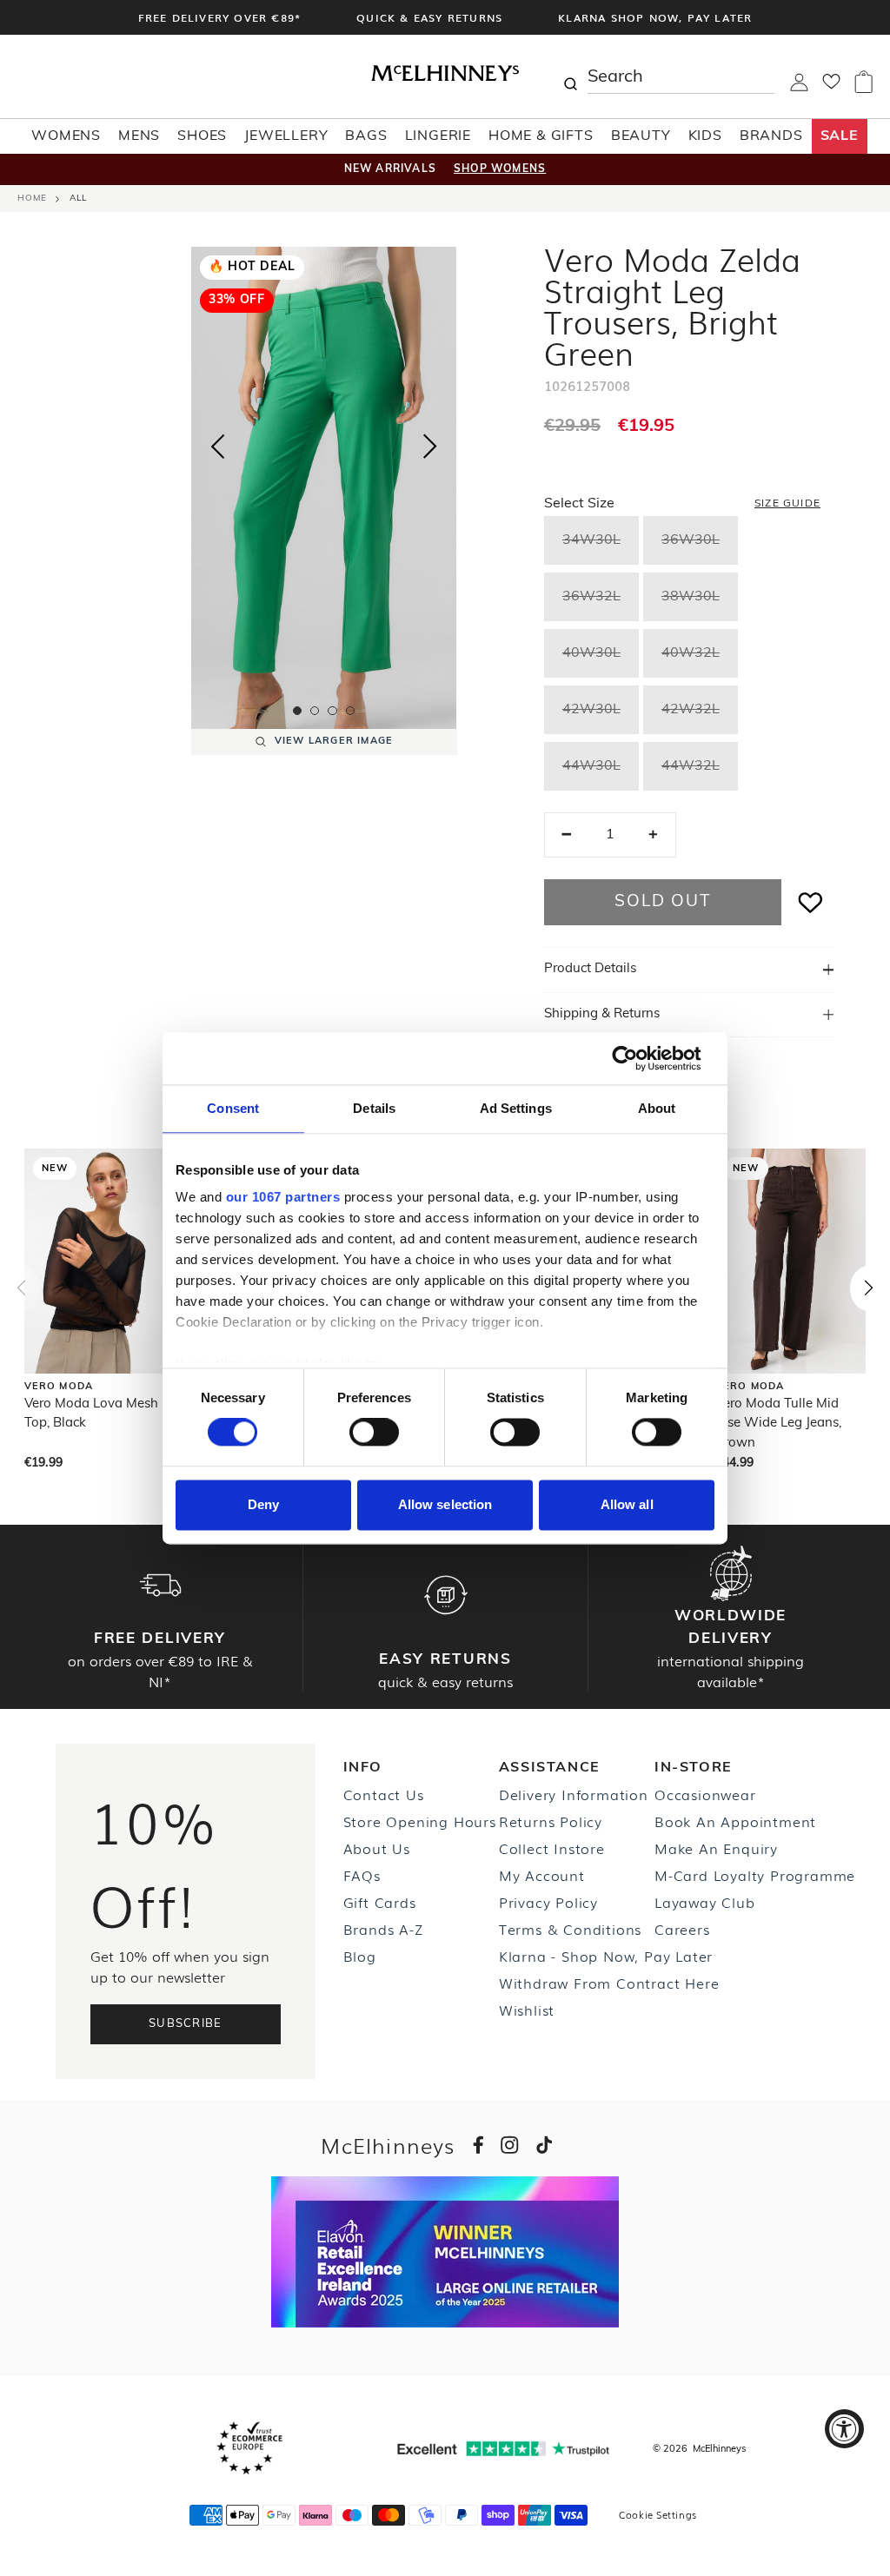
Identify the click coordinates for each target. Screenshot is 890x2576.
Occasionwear (705, 1794)
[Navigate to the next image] (430, 450)
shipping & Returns (602, 1014)
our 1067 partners (283, 1197)
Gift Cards (380, 1902)
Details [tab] (374, 1108)
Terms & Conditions (570, 1929)
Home (32, 199)
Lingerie (438, 136)
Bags (366, 136)
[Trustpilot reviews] (503, 2449)
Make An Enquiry (716, 1848)
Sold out (663, 902)
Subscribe (186, 2024)
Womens (66, 136)
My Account (542, 1875)
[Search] (570, 76)
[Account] (799, 88)
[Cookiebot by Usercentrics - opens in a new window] (638, 1058)
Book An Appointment (735, 1821)
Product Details (590, 969)
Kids (705, 136)
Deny (263, 1504)
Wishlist (527, 2010)
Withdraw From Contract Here (609, 1983)
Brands (771, 136)
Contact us (384, 1794)
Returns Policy (551, 1821)
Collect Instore (552, 1848)
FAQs (362, 1875)
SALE (840, 136)
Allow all (627, 1504)
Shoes (202, 136)
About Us (377, 1848)
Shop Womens (500, 169)
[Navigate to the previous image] (217, 443)
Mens (139, 136)
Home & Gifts (541, 136)
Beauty (641, 136)
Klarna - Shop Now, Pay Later (606, 1956)
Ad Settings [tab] (516, 1108)
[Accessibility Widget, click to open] (844, 2429)
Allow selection (445, 1504)
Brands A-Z (383, 1929)
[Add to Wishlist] (811, 902)
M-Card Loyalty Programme (755, 1875)
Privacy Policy (548, 1902)
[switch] (374, 1433)
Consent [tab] (233, 1108)
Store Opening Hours (420, 1821)
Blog (360, 1956)
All (78, 199)
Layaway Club (705, 1902)
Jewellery (286, 136)
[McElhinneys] (445, 77)
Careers (682, 1929)
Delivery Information (574, 1794)
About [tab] (657, 1108)
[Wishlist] (831, 87)
